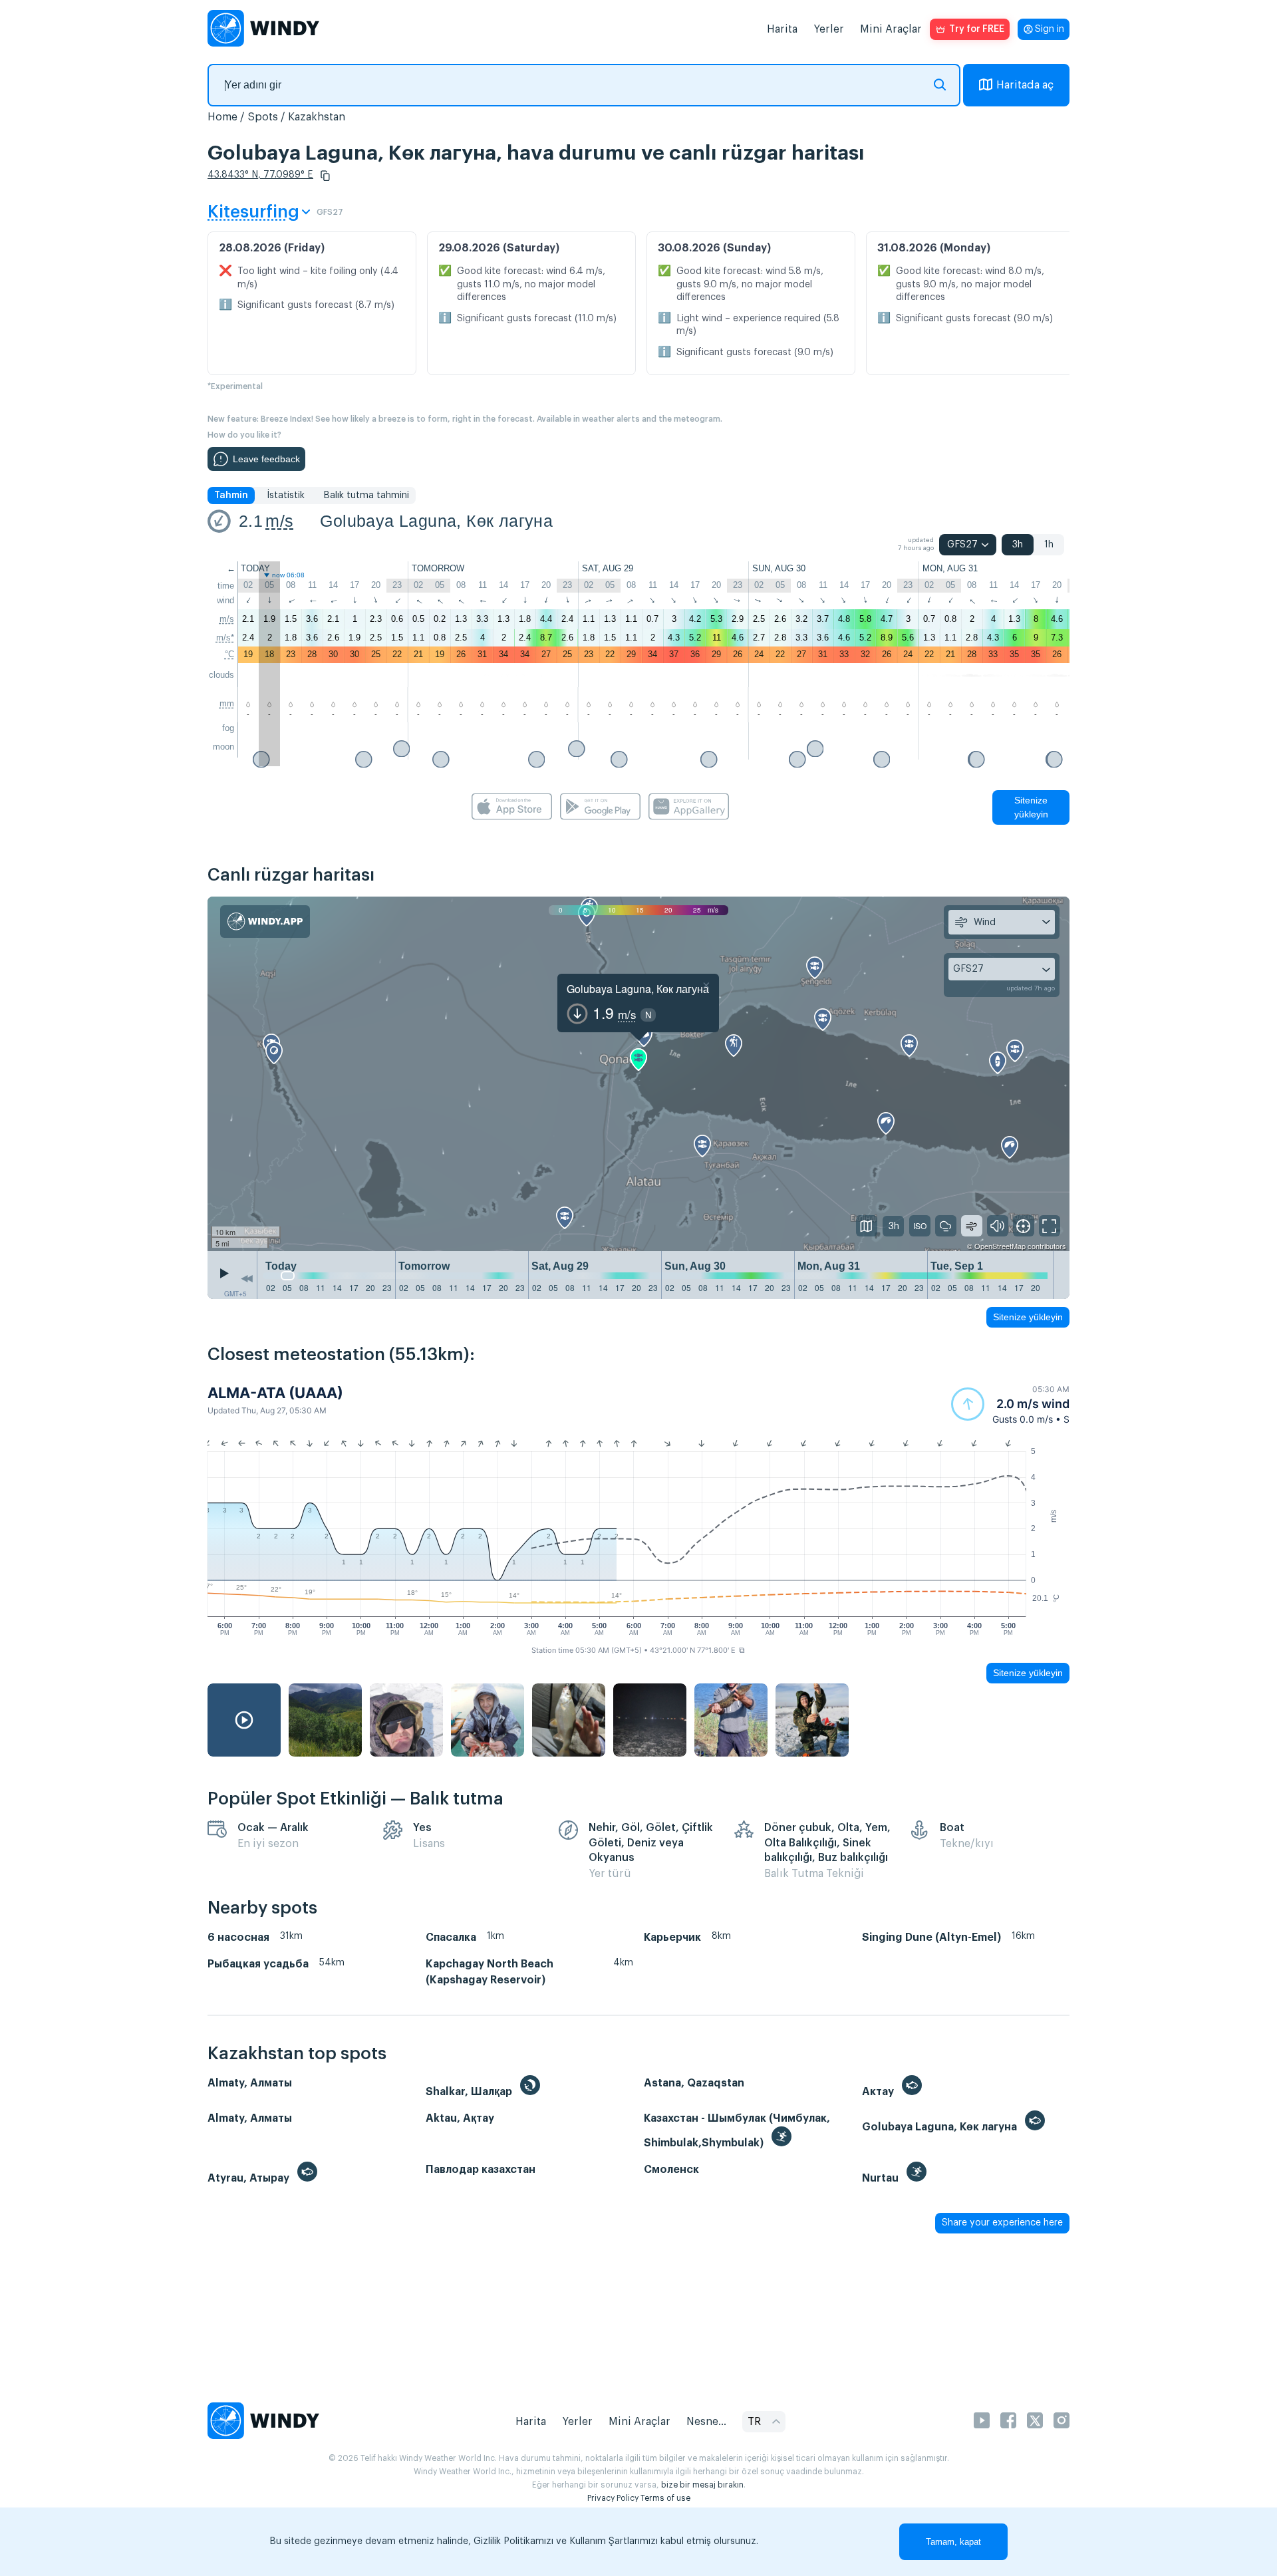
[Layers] (867, 1226)
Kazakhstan (317, 117)
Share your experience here (1002, 2223)
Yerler (829, 29)
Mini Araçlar (891, 29)
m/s (279, 521)
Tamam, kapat (953, 2542)
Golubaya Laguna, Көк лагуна (436, 521)
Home (222, 117)
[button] (325, 176)
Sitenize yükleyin (1031, 807)
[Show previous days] (247, 1278)
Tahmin (231, 496)
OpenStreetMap (1000, 1246)
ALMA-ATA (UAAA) (275, 1393)
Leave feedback (266, 459)
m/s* (225, 638)
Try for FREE (977, 29)
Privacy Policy (613, 2498)
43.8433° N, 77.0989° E (260, 175)
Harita (782, 29)
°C (229, 654)
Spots (263, 117)
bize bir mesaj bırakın (702, 2485)
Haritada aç (1025, 85)
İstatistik (286, 496)
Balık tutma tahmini (366, 496)
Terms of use (665, 2498)
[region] (638, 1074)
